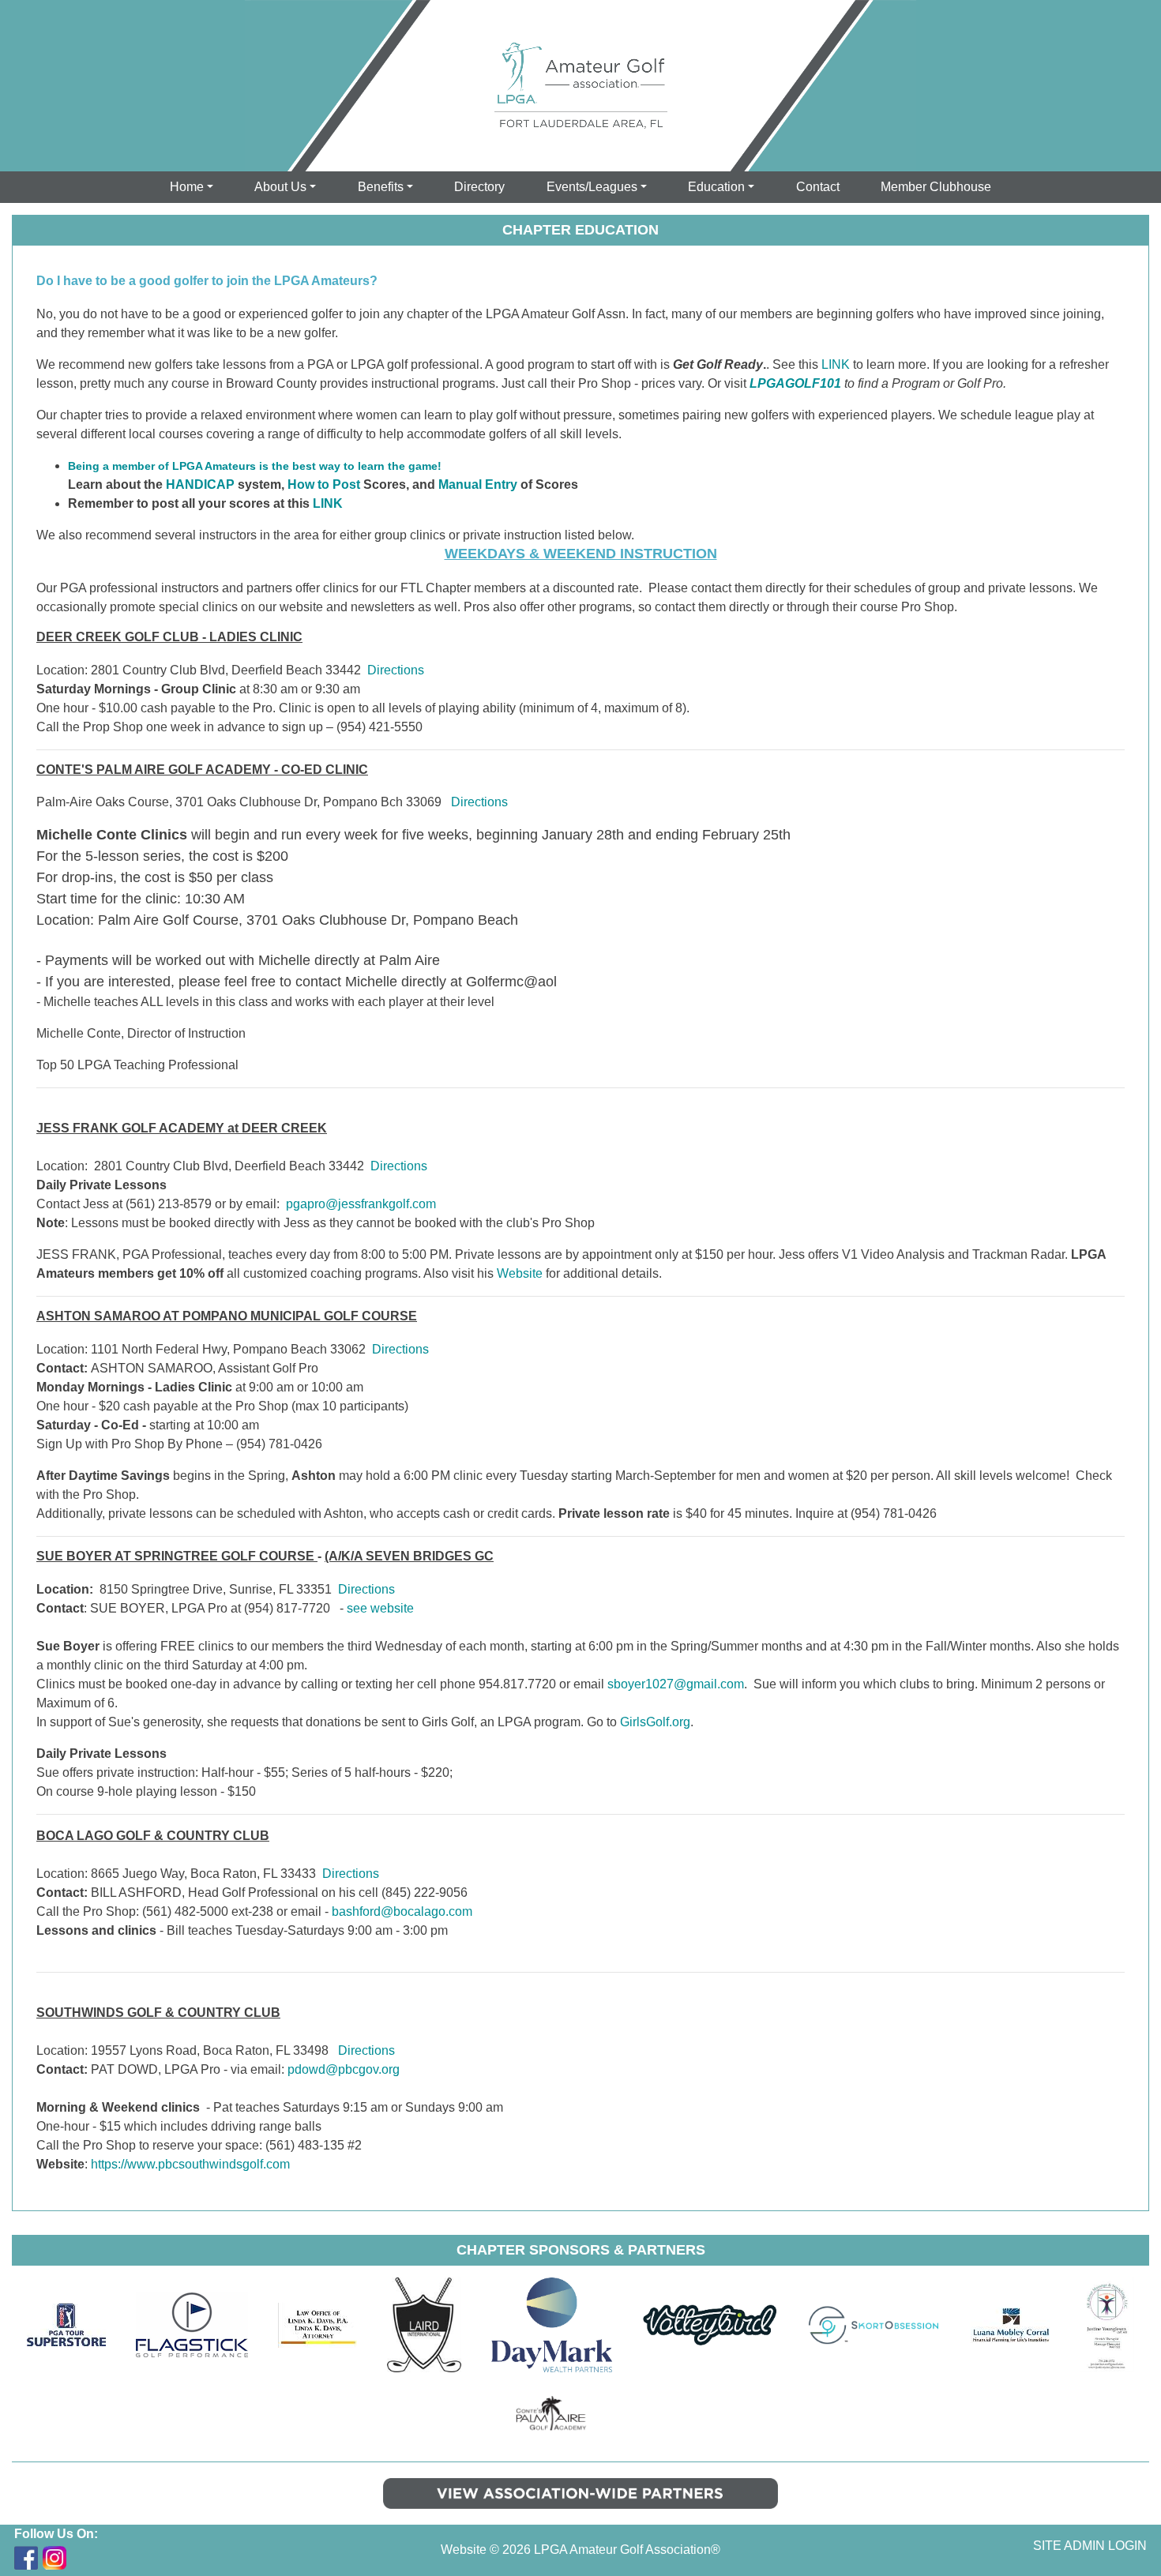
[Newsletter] (83, 2558)
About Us (280, 187)
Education (716, 187)
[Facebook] (26, 2558)
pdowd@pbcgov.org (344, 2069)
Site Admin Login (1090, 2546)
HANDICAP (200, 484)
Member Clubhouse (936, 187)
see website (380, 1608)
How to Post (324, 484)
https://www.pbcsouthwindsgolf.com (190, 2164)
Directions (396, 670)
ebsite (526, 1273)
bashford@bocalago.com (402, 1911)
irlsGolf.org (660, 1722)
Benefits (381, 187)
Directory (479, 187)
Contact (818, 187)
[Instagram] (54, 2558)
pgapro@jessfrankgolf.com (361, 1204)
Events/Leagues (592, 187)
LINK (328, 503)
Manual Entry (478, 484)
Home (187, 187)
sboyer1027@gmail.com (676, 1684)
